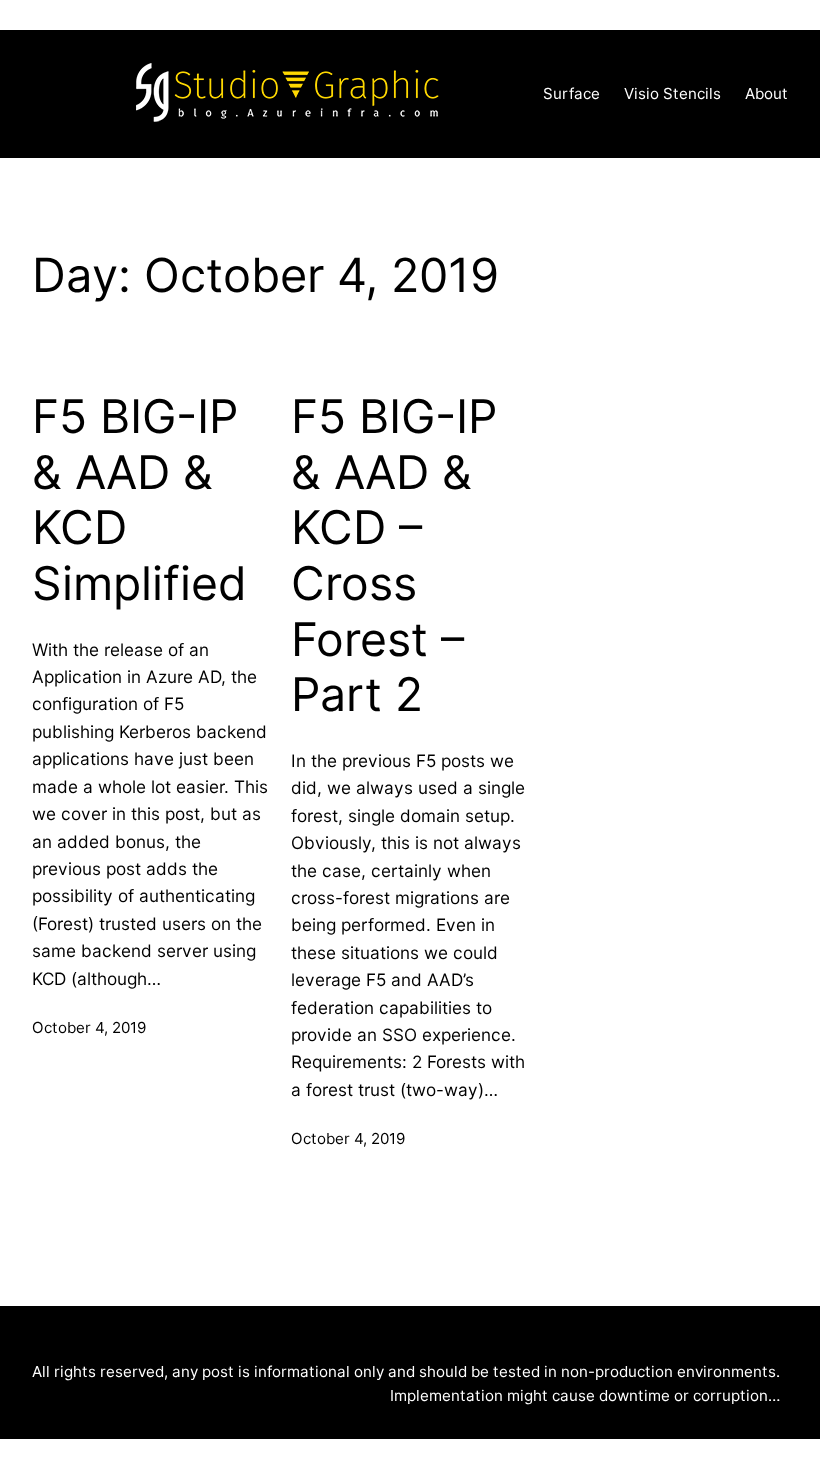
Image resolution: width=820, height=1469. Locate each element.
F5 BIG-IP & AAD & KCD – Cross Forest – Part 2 (394, 555)
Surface (571, 93)
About (766, 93)
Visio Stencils (672, 93)
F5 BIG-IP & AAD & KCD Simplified (139, 500)
